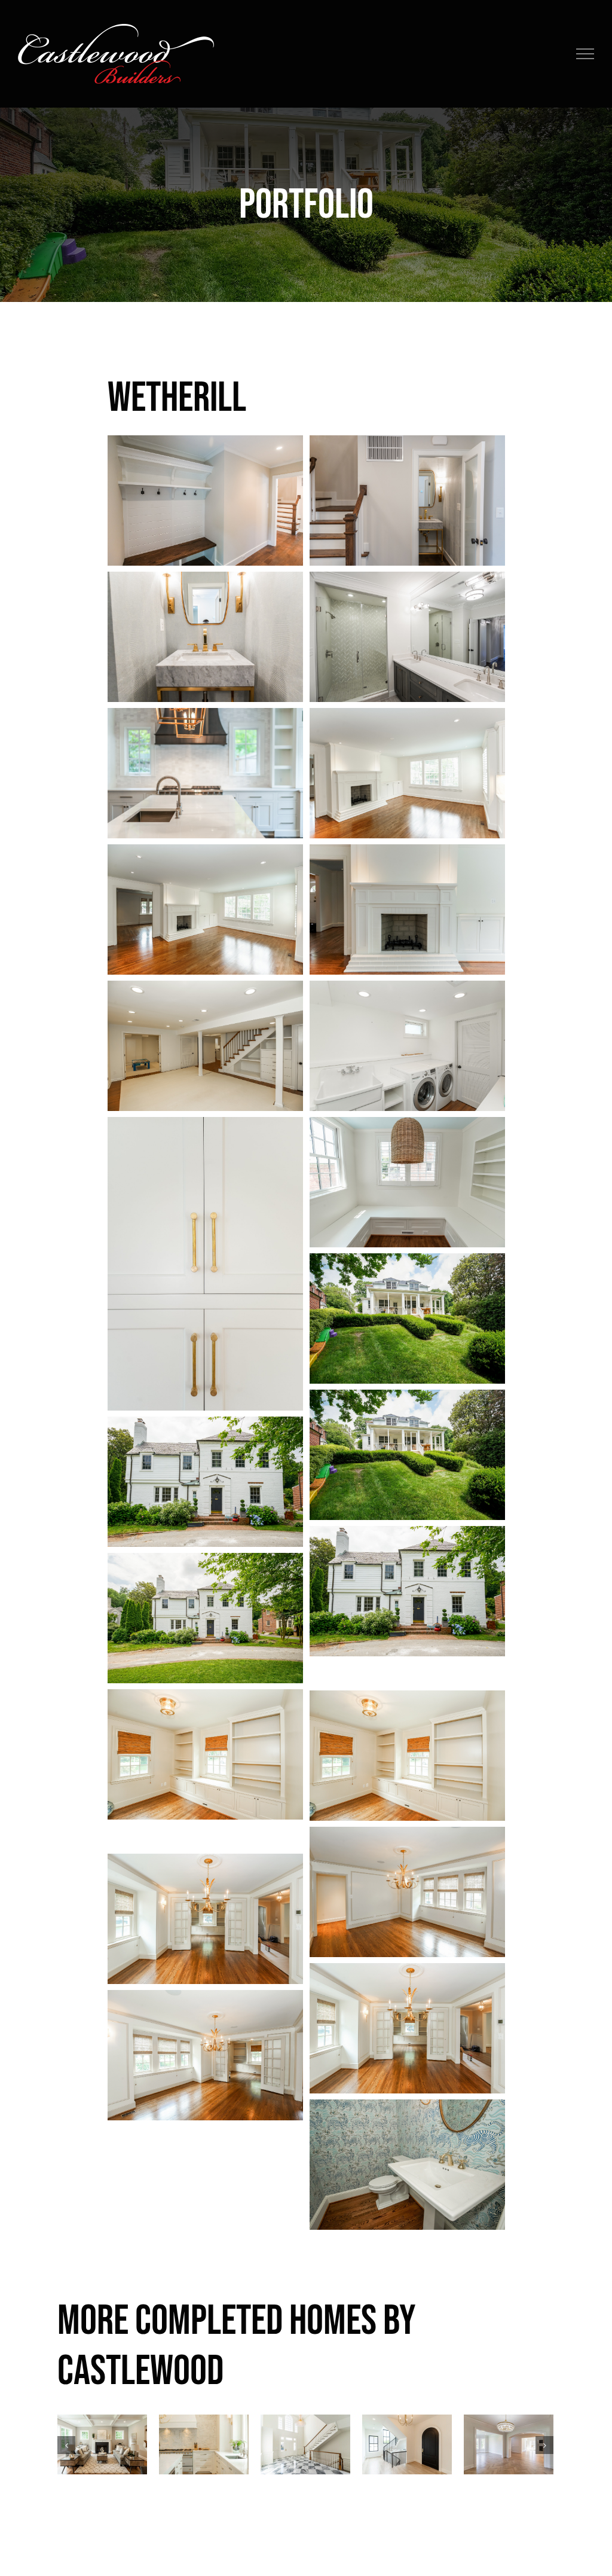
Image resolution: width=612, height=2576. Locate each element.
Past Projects (102, 2470)
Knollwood (306, 2422)
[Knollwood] (305, 2444)
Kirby (204, 2422)
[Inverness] (102, 2444)
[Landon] (407, 2444)
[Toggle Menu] (585, 54)
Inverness (102, 2422)
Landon (407, 2422)
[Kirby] (204, 2444)
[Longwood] (509, 2444)
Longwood (509, 2422)
